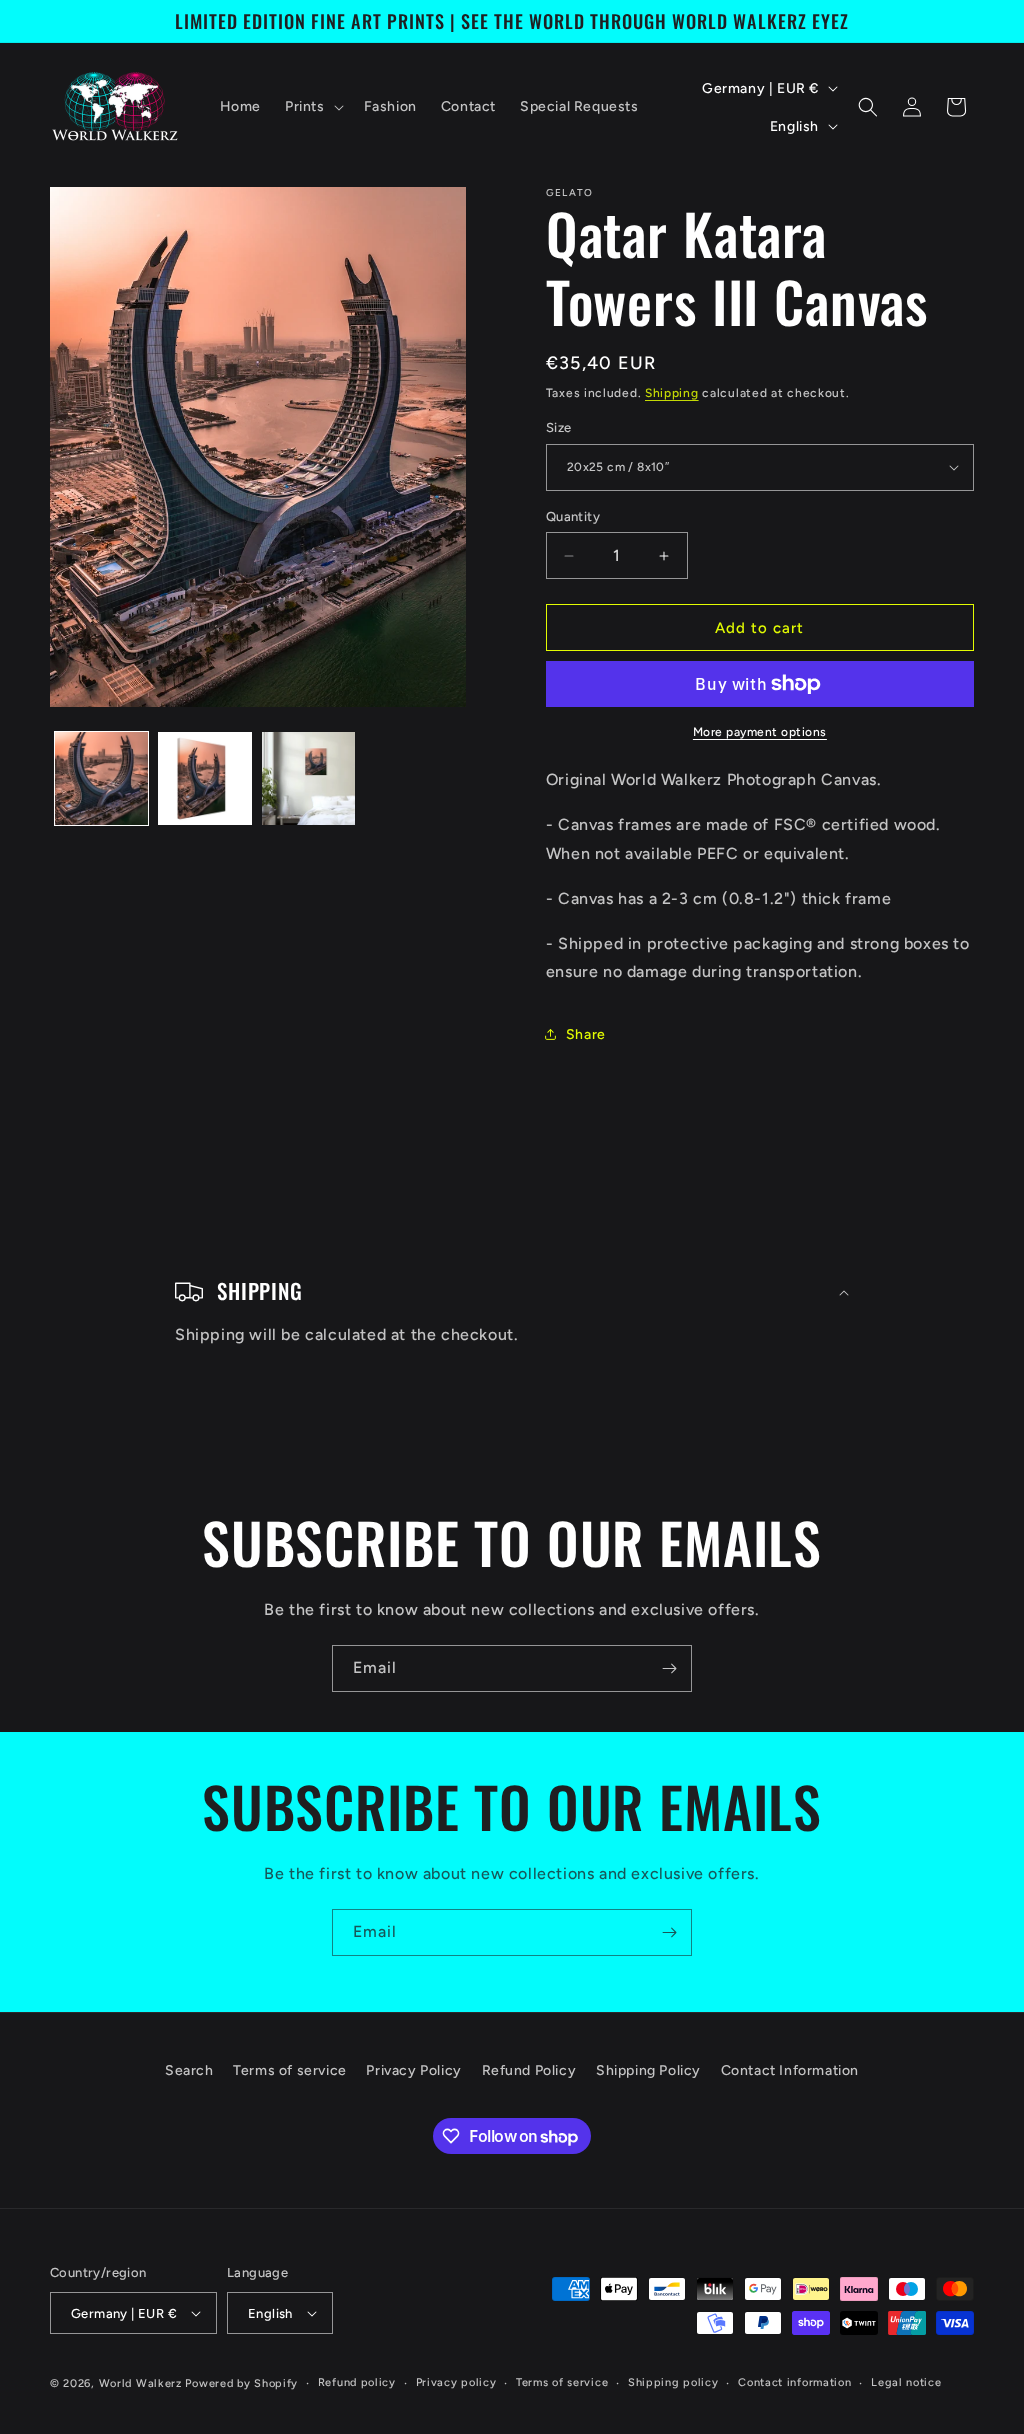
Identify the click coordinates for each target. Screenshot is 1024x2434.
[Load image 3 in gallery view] (308, 778)
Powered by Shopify (241, 2383)
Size (559, 427)
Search (189, 2070)
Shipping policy (673, 2382)
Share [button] (586, 1034)
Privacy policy (456, 2382)
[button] (312, 107)
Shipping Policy (648, 2070)
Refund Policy (529, 2070)
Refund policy (357, 2382)
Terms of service (290, 2070)
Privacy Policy (413, 2070)
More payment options (760, 732)
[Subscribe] (669, 1668)
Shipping (672, 393)
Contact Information (790, 2070)
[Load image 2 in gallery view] (204, 778)
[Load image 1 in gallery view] (101, 778)
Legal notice (906, 2382)
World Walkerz (140, 2383)
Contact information (794, 2382)
